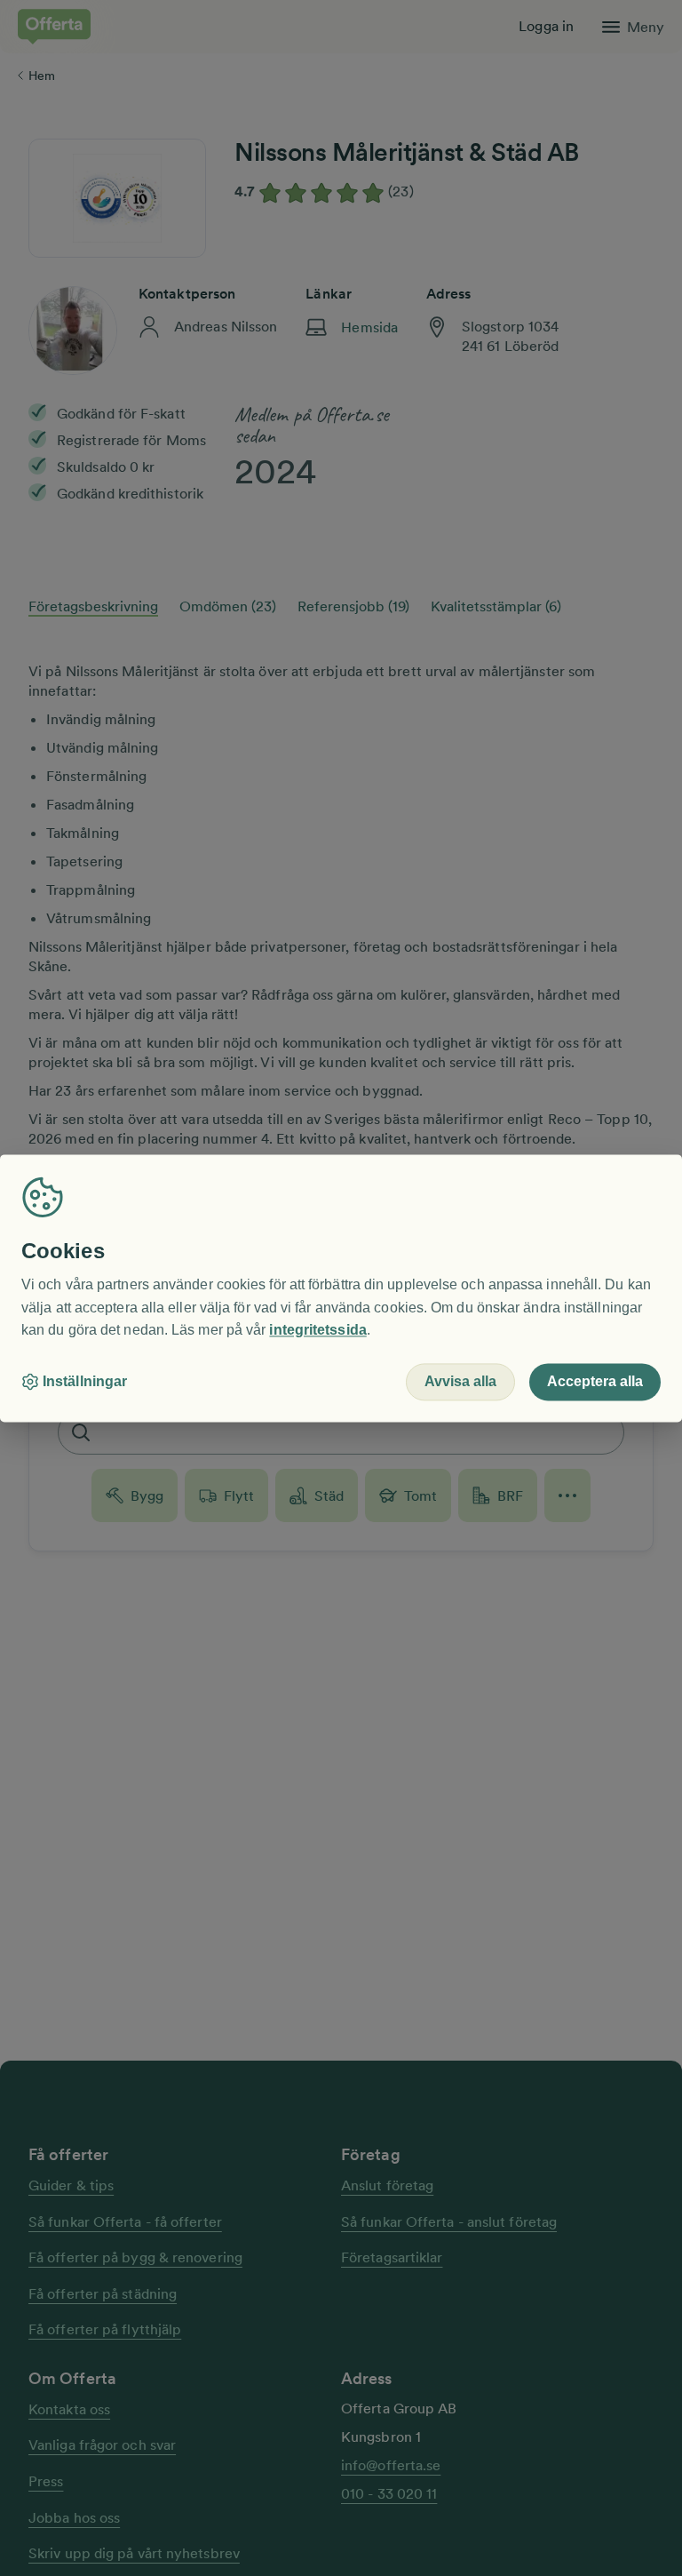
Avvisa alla (460, 1381)
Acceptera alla (595, 1381)
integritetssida (317, 1331)
